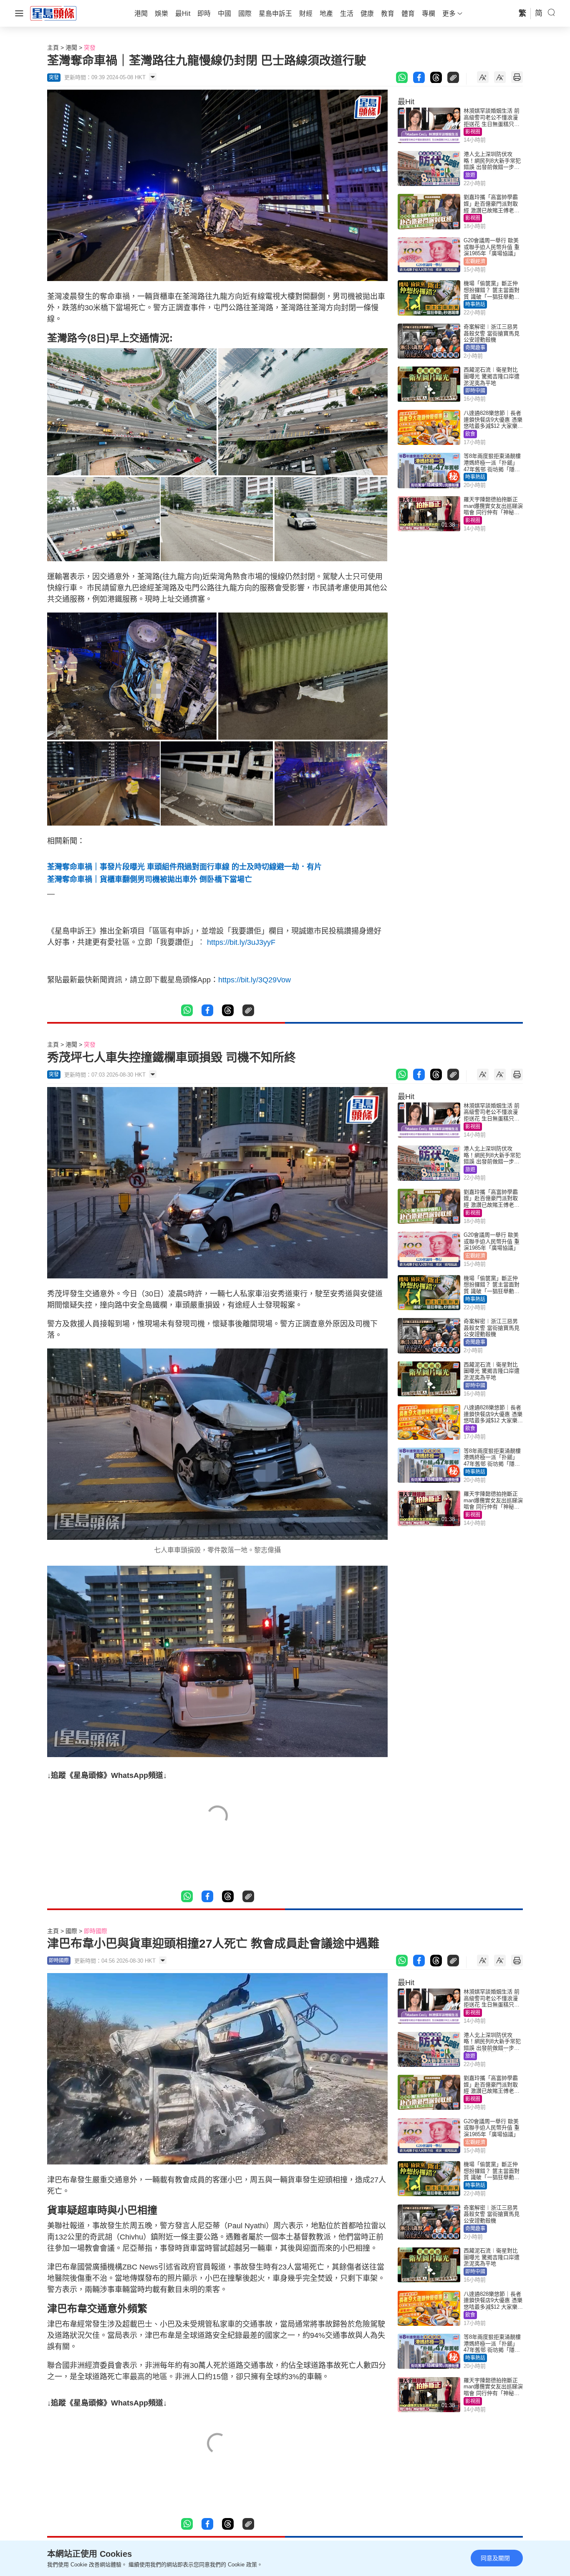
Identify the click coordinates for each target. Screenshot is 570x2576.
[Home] (53, 13)
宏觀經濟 (475, 261)
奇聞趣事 (475, 348)
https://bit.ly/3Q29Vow (255, 980)
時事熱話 (475, 304)
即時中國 (475, 391)
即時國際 (96, 1931)
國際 (71, 1931)
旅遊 (470, 175)
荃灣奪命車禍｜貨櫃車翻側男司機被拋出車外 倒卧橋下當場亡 (150, 879)
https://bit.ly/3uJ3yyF (241, 942)
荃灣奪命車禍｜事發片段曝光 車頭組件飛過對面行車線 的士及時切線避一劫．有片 (184, 867)
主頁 (53, 48)
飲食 (470, 434)
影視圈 (473, 132)
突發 (90, 48)
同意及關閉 (495, 2558)
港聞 (71, 48)
